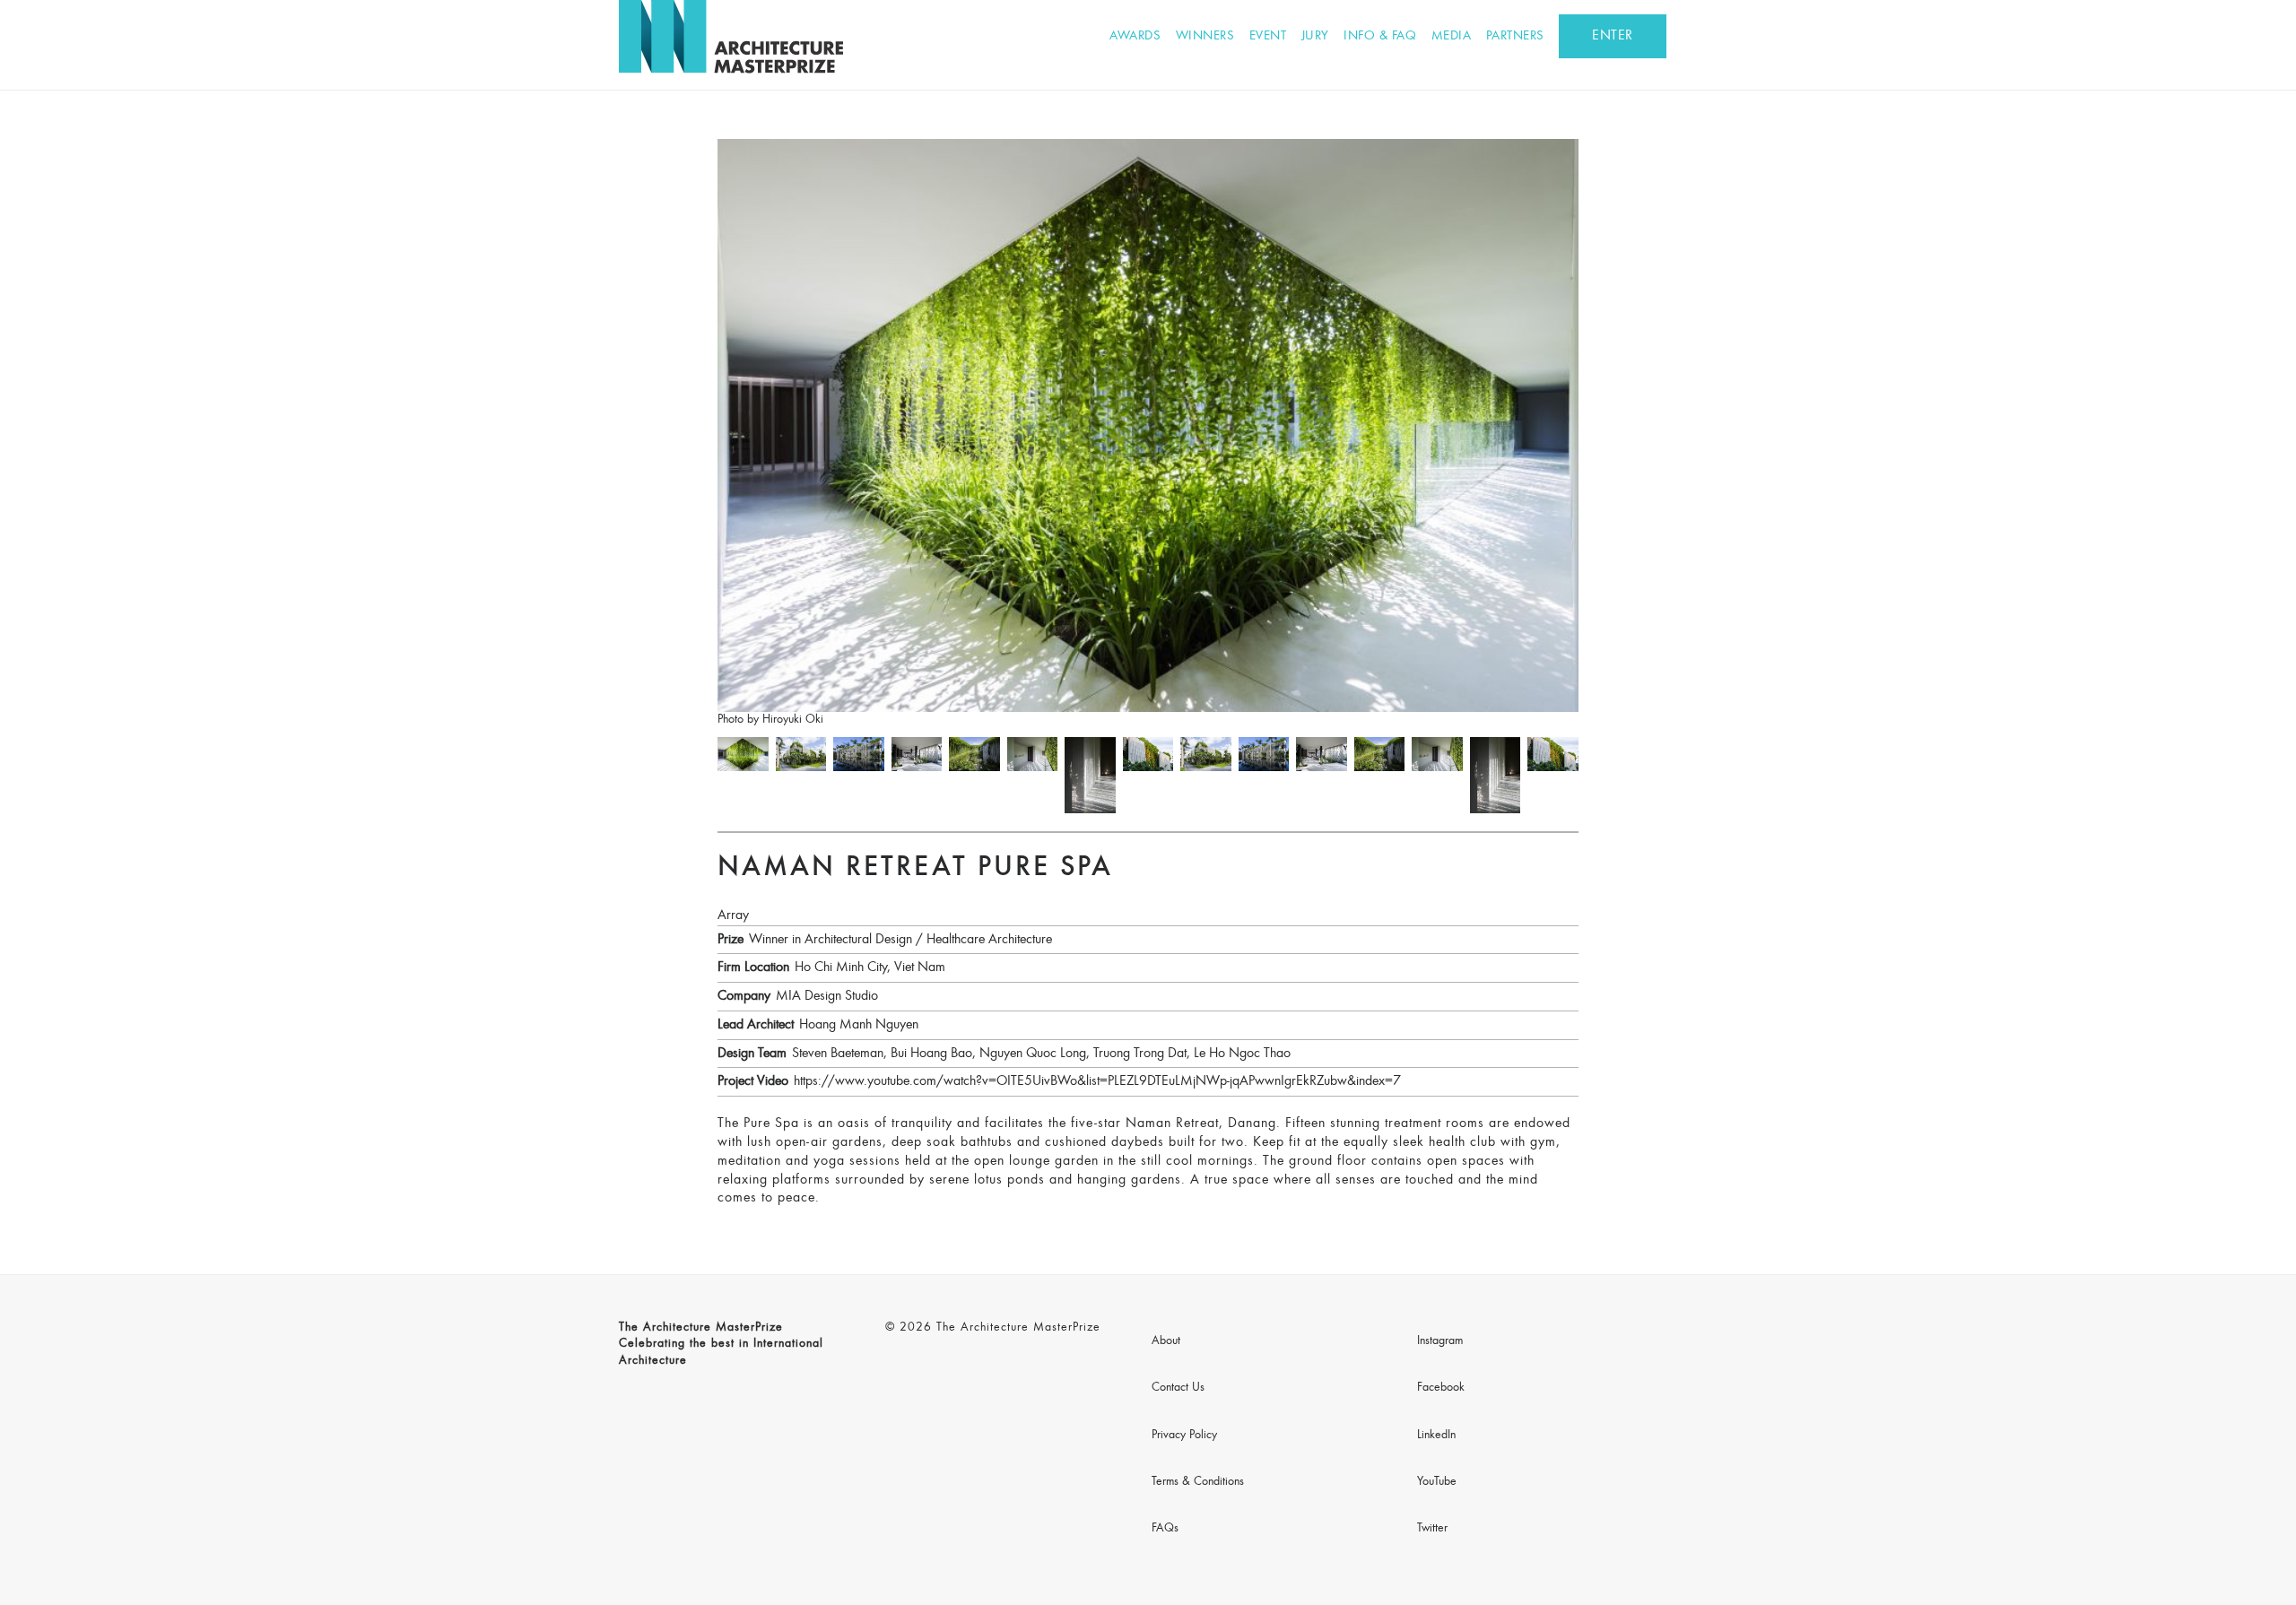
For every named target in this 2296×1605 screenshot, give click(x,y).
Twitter (1432, 1529)
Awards (1135, 36)
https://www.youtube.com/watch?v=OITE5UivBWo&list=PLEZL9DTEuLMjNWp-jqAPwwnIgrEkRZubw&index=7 (1097, 1081)
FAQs (1165, 1529)
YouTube (1437, 1482)
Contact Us (1178, 1388)
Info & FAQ (1380, 36)
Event (1268, 36)
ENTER (1613, 36)
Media (1452, 36)
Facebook (1441, 1388)
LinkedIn (1436, 1436)
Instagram (1440, 1341)
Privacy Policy (1184, 1436)
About (1166, 1341)
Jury (1315, 36)
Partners (1515, 36)
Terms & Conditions (1198, 1482)
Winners (1205, 36)
